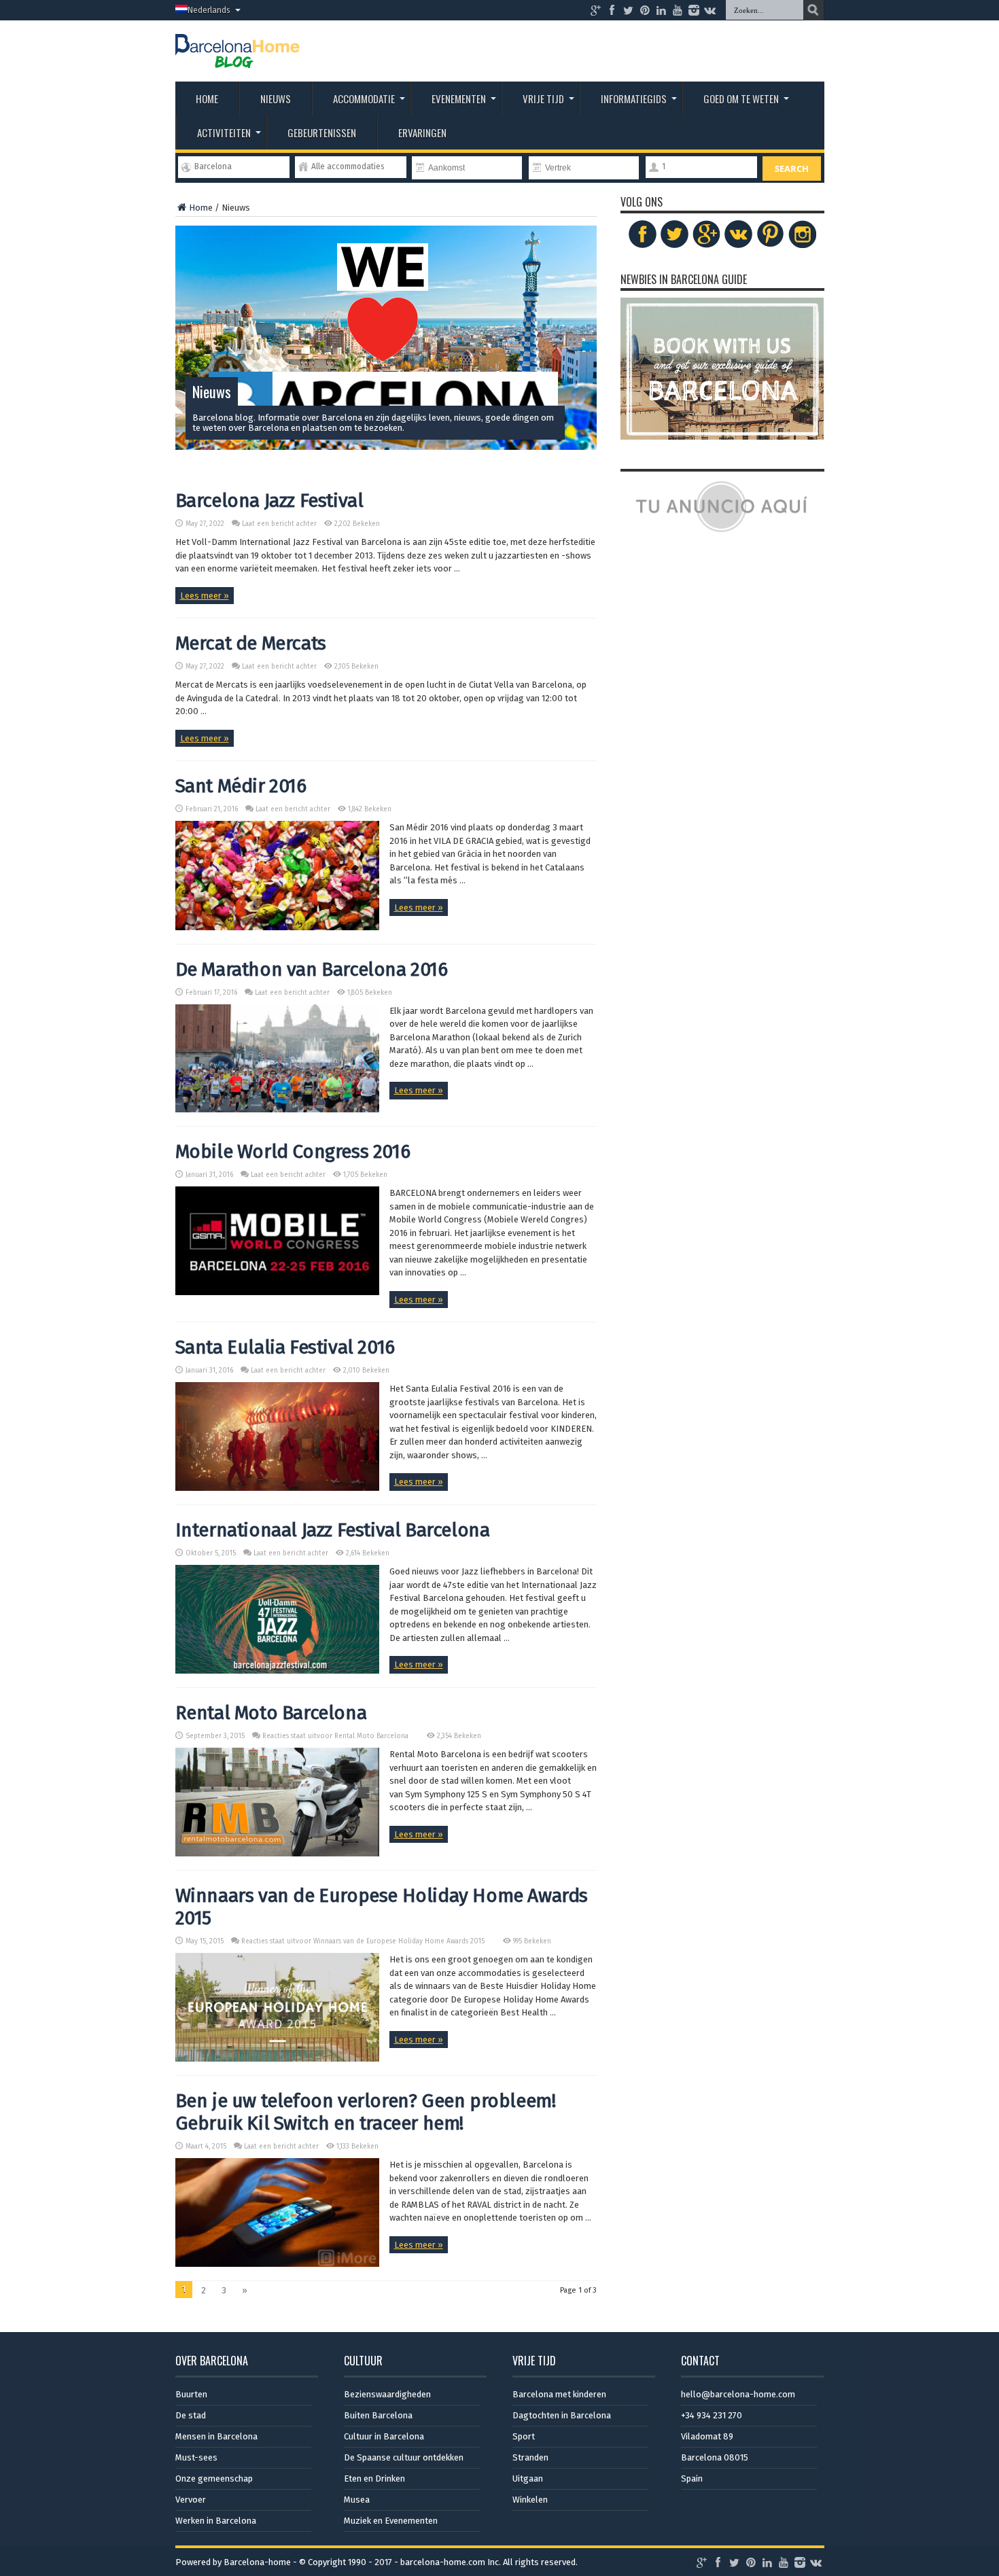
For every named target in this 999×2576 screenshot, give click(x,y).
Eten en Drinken (374, 2478)
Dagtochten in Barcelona (562, 2415)
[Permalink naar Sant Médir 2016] (277, 927)
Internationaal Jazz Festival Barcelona (333, 1530)
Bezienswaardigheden (387, 2394)
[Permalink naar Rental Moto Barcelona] (277, 1853)
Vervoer (191, 2500)
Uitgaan (528, 2478)
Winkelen (530, 2500)
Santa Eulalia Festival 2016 (285, 1347)
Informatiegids (634, 99)
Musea (357, 2500)
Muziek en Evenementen (391, 2521)
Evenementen (459, 99)
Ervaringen (422, 133)
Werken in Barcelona (216, 2521)
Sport (524, 2436)
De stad (191, 2415)
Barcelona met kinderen (559, 2394)
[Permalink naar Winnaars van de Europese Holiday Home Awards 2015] (277, 2059)
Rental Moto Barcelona (271, 1713)
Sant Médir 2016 (241, 786)
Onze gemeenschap (214, 2478)
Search (792, 169)
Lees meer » (205, 596)
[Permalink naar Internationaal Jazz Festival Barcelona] (277, 1671)
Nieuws (276, 99)
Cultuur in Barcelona (384, 2436)
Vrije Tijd (543, 99)
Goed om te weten (741, 99)
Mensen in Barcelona (216, 2436)
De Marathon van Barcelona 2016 (312, 969)
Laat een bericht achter (279, 524)
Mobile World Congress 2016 (293, 1151)
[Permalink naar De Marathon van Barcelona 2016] (277, 1109)
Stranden (530, 2457)
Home (207, 99)
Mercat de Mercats (251, 643)
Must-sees (196, 2457)
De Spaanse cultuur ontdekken (404, 2457)
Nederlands (209, 10)
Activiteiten (224, 133)
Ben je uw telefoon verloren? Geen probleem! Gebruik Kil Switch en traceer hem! (366, 2112)
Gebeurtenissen (322, 133)
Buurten (191, 2394)
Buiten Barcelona (378, 2415)
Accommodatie (364, 99)
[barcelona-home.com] (238, 58)
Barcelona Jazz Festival (269, 500)
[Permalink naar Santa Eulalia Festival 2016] (277, 1488)
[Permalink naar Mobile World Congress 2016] (277, 1292)
